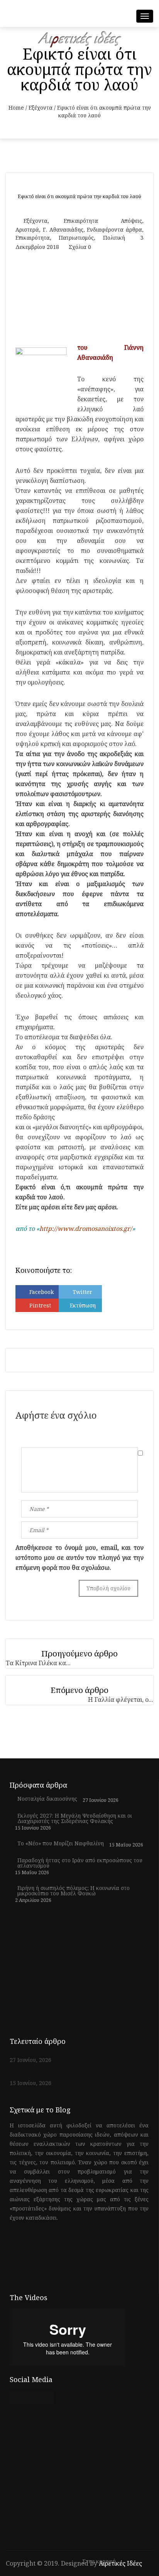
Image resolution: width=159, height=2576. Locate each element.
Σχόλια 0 (80, 247)
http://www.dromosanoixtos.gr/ (86, 1229)
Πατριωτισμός (76, 238)
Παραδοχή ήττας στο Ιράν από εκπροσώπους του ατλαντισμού (80, 1863)
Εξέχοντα (41, 108)
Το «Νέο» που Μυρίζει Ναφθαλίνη (61, 1843)
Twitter (82, 1292)
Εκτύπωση (83, 1305)
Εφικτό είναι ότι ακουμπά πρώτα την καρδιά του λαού (79, 196)
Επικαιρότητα (81, 221)
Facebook (41, 1292)
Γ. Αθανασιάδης (63, 230)
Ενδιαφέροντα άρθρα (114, 230)
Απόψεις (131, 221)
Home (16, 108)
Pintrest (40, 1305)
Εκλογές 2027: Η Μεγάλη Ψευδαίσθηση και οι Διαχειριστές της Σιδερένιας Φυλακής (75, 1818)
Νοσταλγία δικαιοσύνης (47, 1799)
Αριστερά (27, 230)
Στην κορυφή (100, 2562)
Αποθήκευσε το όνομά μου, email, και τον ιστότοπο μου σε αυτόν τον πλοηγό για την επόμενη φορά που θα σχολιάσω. (79, 1558)
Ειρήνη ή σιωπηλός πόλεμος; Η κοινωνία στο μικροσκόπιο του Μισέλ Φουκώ (74, 1891)
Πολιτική (114, 238)
